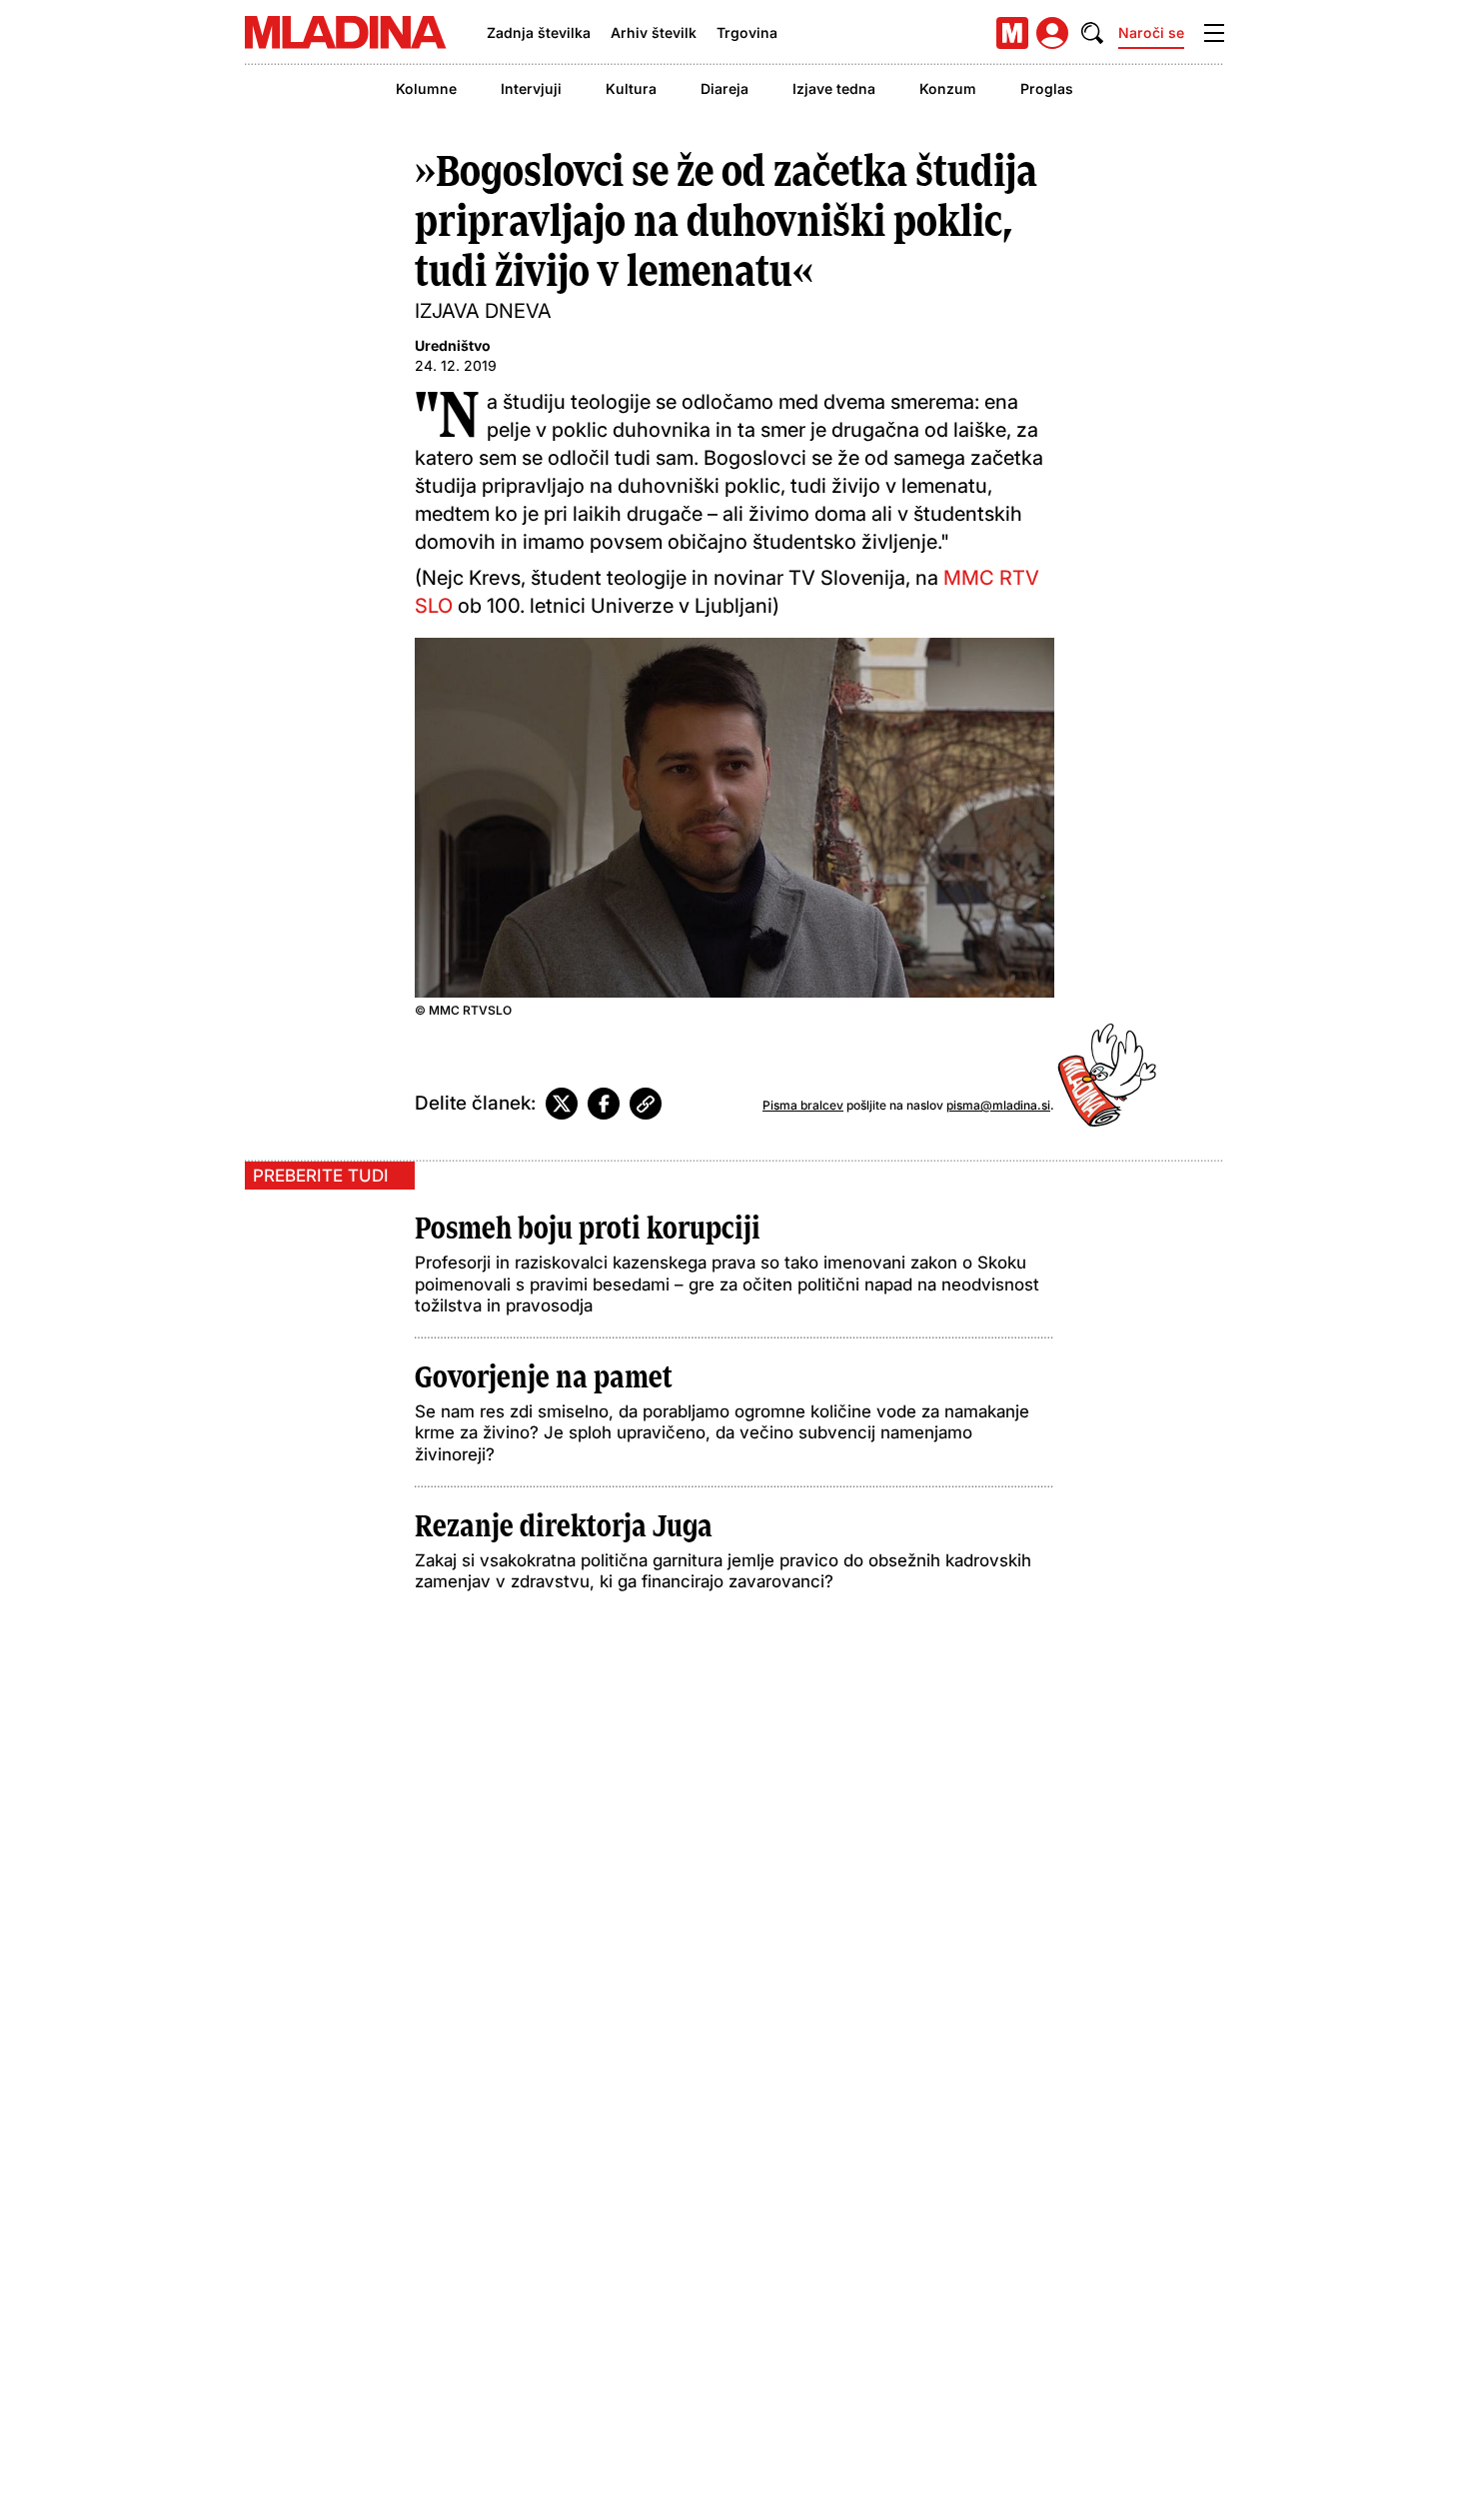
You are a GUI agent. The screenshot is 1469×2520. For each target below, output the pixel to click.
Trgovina (747, 32)
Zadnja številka (539, 32)
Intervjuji (531, 88)
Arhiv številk (654, 32)
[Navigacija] (1214, 33)
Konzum (948, 88)
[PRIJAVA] (1052, 33)
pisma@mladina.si (998, 1105)
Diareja (725, 88)
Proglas (1047, 88)
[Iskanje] (1092, 33)
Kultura (631, 88)
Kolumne (426, 88)
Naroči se (1151, 32)
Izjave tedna (834, 88)
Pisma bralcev (803, 1105)
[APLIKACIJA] (1012, 33)
